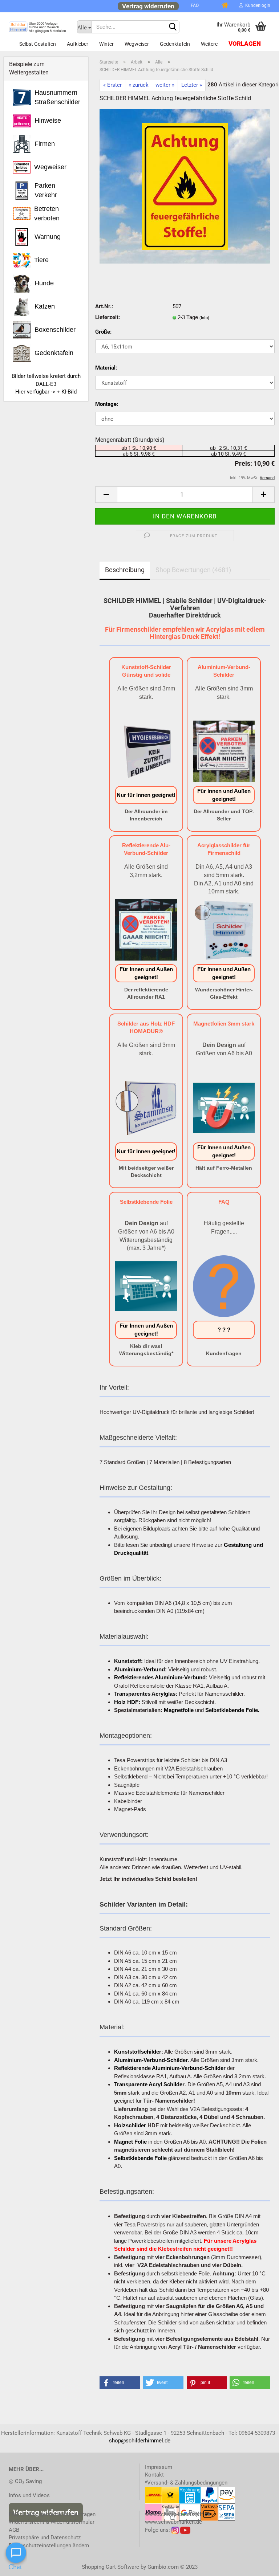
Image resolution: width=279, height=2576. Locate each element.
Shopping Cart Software (110, 2567)
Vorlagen (245, 44)
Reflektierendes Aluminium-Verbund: (161, 1677)
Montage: (107, 404)
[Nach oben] (259, 2565)
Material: (106, 368)
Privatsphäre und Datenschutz (45, 2538)
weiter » (165, 85)
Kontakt (154, 2475)
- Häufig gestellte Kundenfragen (52, 2514)
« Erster (112, 85)
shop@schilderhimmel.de (140, 2441)
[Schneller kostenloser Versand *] (210, 5)
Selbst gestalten (38, 44)
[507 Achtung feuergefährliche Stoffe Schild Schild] (185, 186)
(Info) (204, 318)
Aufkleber (78, 44)
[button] (120, 2383)
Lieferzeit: (108, 317)
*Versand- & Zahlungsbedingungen (186, 2483)
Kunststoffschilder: (139, 2052)
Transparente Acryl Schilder (149, 2084)
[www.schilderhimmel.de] (37, 27)
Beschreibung (125, 570)
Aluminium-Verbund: (140, 1669)
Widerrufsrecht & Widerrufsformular (52, 2522)
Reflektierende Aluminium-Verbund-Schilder (170, 2068)
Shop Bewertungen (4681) (193, 570)
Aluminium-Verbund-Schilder (151, 2060)
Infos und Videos (29, 2495)
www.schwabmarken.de (173, 2522)
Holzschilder (130, 2125)
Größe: (103, 332)
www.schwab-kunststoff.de (178, 2514)
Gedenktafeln (175, 44)
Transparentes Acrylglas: (146, 1694)
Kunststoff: (128, 1661)
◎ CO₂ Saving (25, 2481)
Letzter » (192, 85)
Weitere (209, 44)
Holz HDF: (127, 1702)
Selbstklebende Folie (140, 2158)
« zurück (139, 85)
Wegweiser (137, 44)
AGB (14, 2530)
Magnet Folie (130, 2142)
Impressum (159, 2467)
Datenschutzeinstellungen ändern (49, 2546)
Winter (106, 44)
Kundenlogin (257, 5)
